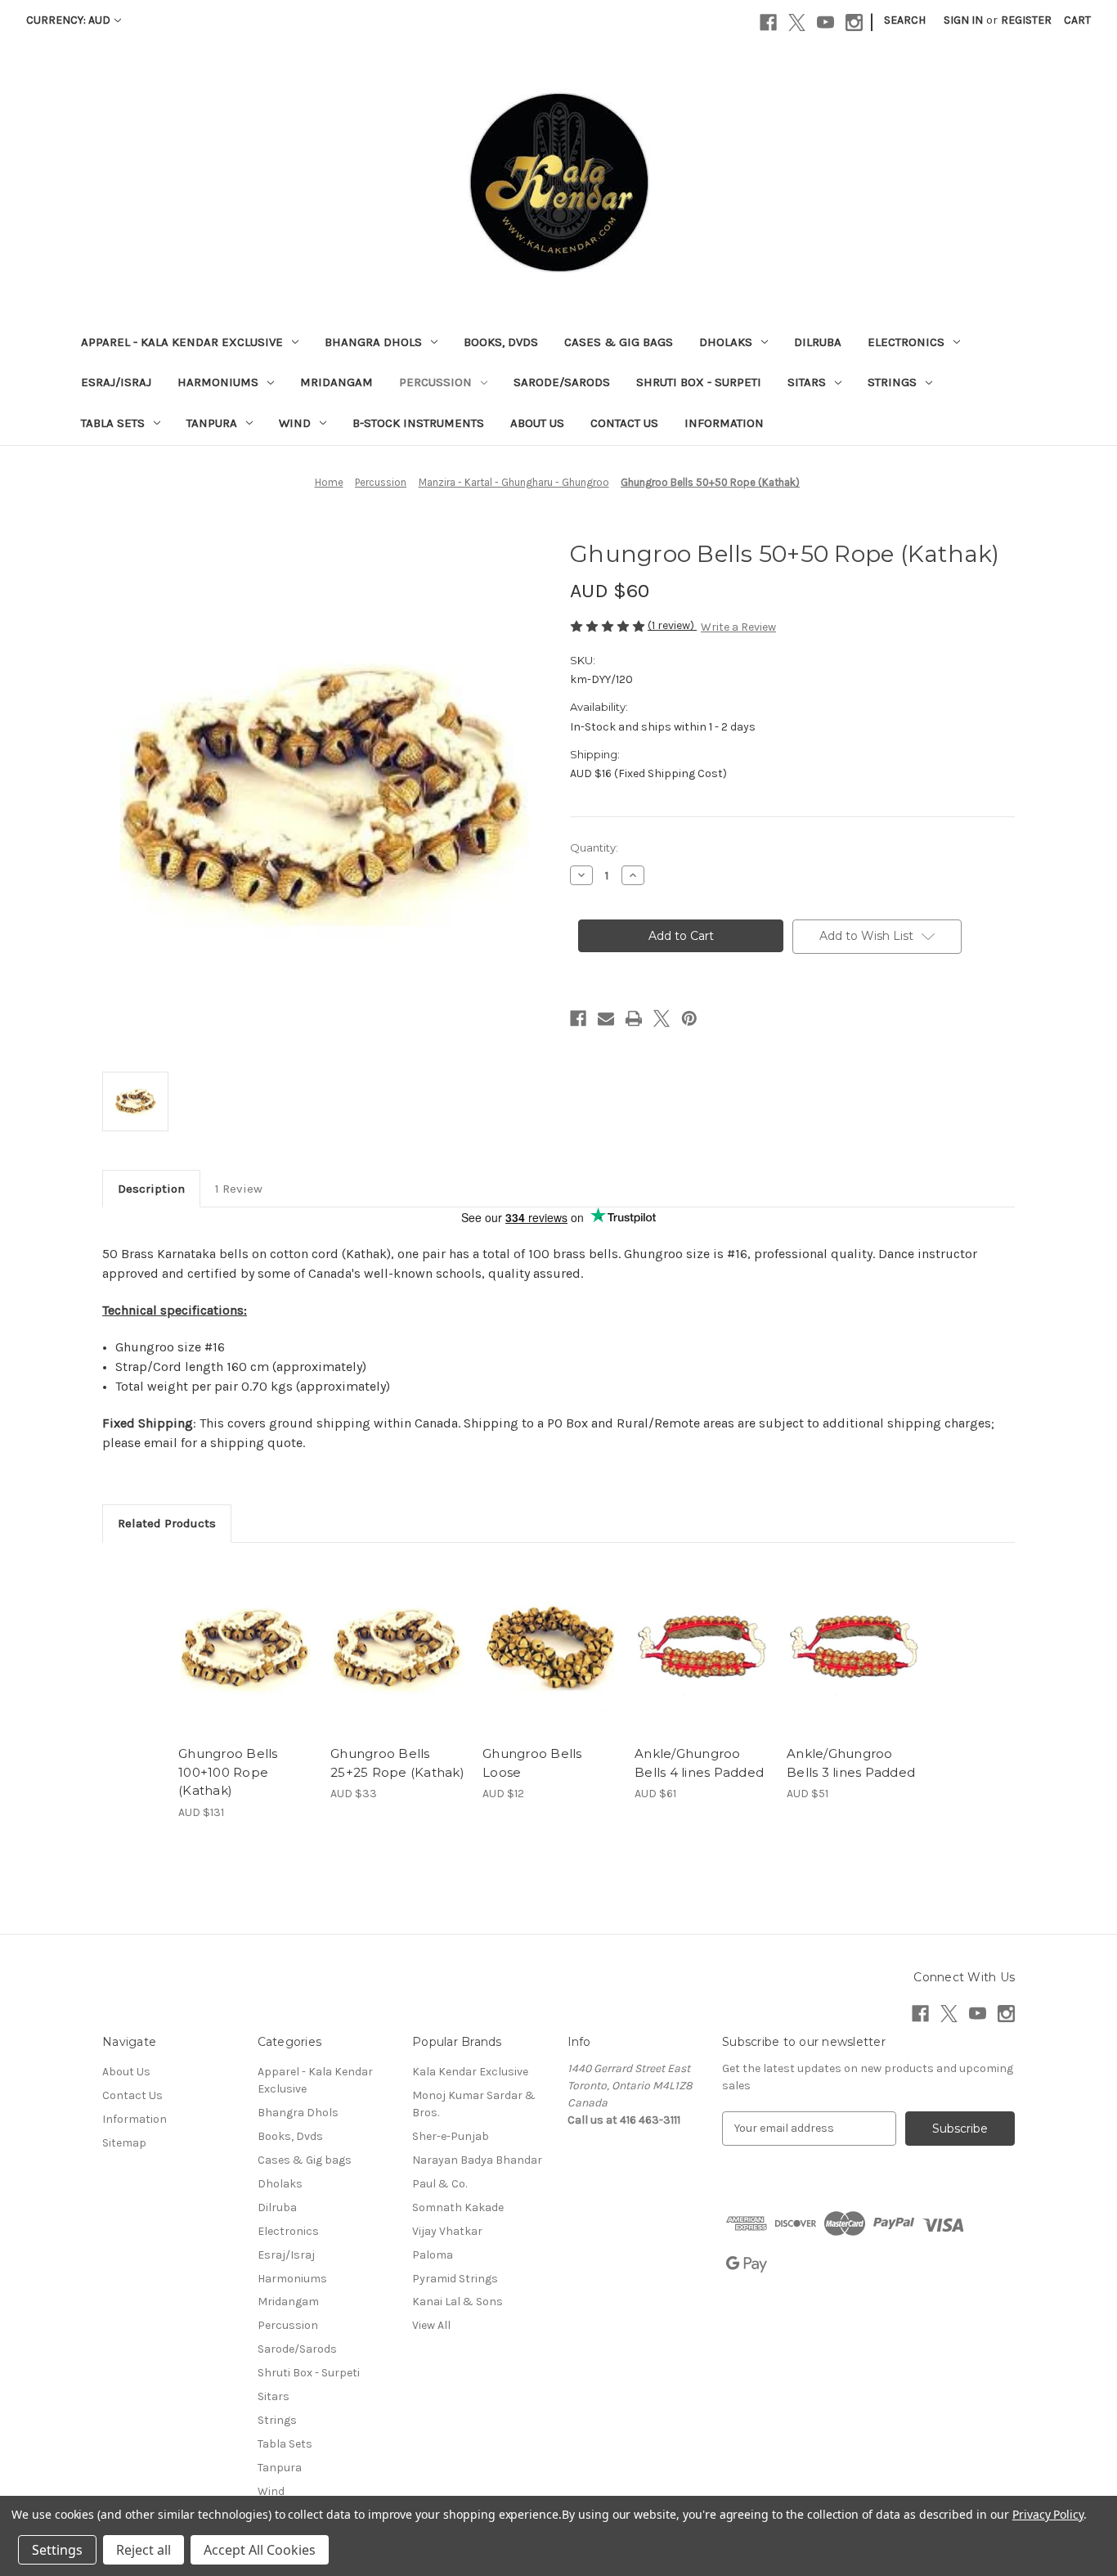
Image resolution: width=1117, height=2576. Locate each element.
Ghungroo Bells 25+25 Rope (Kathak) (397, 1763)
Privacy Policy (1048, 2514)
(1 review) (672, 625)
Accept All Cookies (260, 2550)
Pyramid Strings (455, 2279)
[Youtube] (825, 22)
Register (1026, 20)
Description (151, 1189)
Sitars (807, 382)
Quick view (244, 1634)
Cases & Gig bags (619, 342)
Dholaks (726, 342)
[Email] (606, 1018)
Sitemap (124, 2143)
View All (431, 2325)
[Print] (634, 1018)
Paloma (433, 2255)
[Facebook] (768, 22)
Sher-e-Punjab (451, 2136)
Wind (295, 423)
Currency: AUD (68, 20)
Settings (57, 2550)
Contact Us (624, 423)
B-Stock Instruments (418, 423)
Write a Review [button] (738, 627)
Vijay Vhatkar (447, 2231)
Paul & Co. (440, 2184)
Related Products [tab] (167, 1523)
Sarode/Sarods (562, 382)
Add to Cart (246, 1662)
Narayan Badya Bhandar (477, 2160)
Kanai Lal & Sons (458, 2302)
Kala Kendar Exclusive (470, 2072)
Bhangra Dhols (373, 342)
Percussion (435, 382)
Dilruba (818, 342)
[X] (797, 22)
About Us (537, 423)
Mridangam (336, 382)
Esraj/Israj (116, 382)
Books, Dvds (501, 342)
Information (724, 423)
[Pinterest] (689, 1018)
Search (905, 20)
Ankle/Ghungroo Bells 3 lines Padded (851, 1763)
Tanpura (212, 423)
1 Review (239, 1189)
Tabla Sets (113, 423)
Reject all (144, 2550)
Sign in (963, 20)
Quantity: (594, 847)
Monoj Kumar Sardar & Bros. (474, 2104)
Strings (892, 382)
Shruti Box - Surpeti (699, 382)
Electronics (906, 342)
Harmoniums (218, 382)
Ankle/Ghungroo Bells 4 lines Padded (699, 1763)
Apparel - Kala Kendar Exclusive (182, 342)
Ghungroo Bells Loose (532, 1763)
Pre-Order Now (398, 1662)
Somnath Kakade (458, 2207)
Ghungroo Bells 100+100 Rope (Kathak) (228, 1772)
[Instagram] (854, 22)
